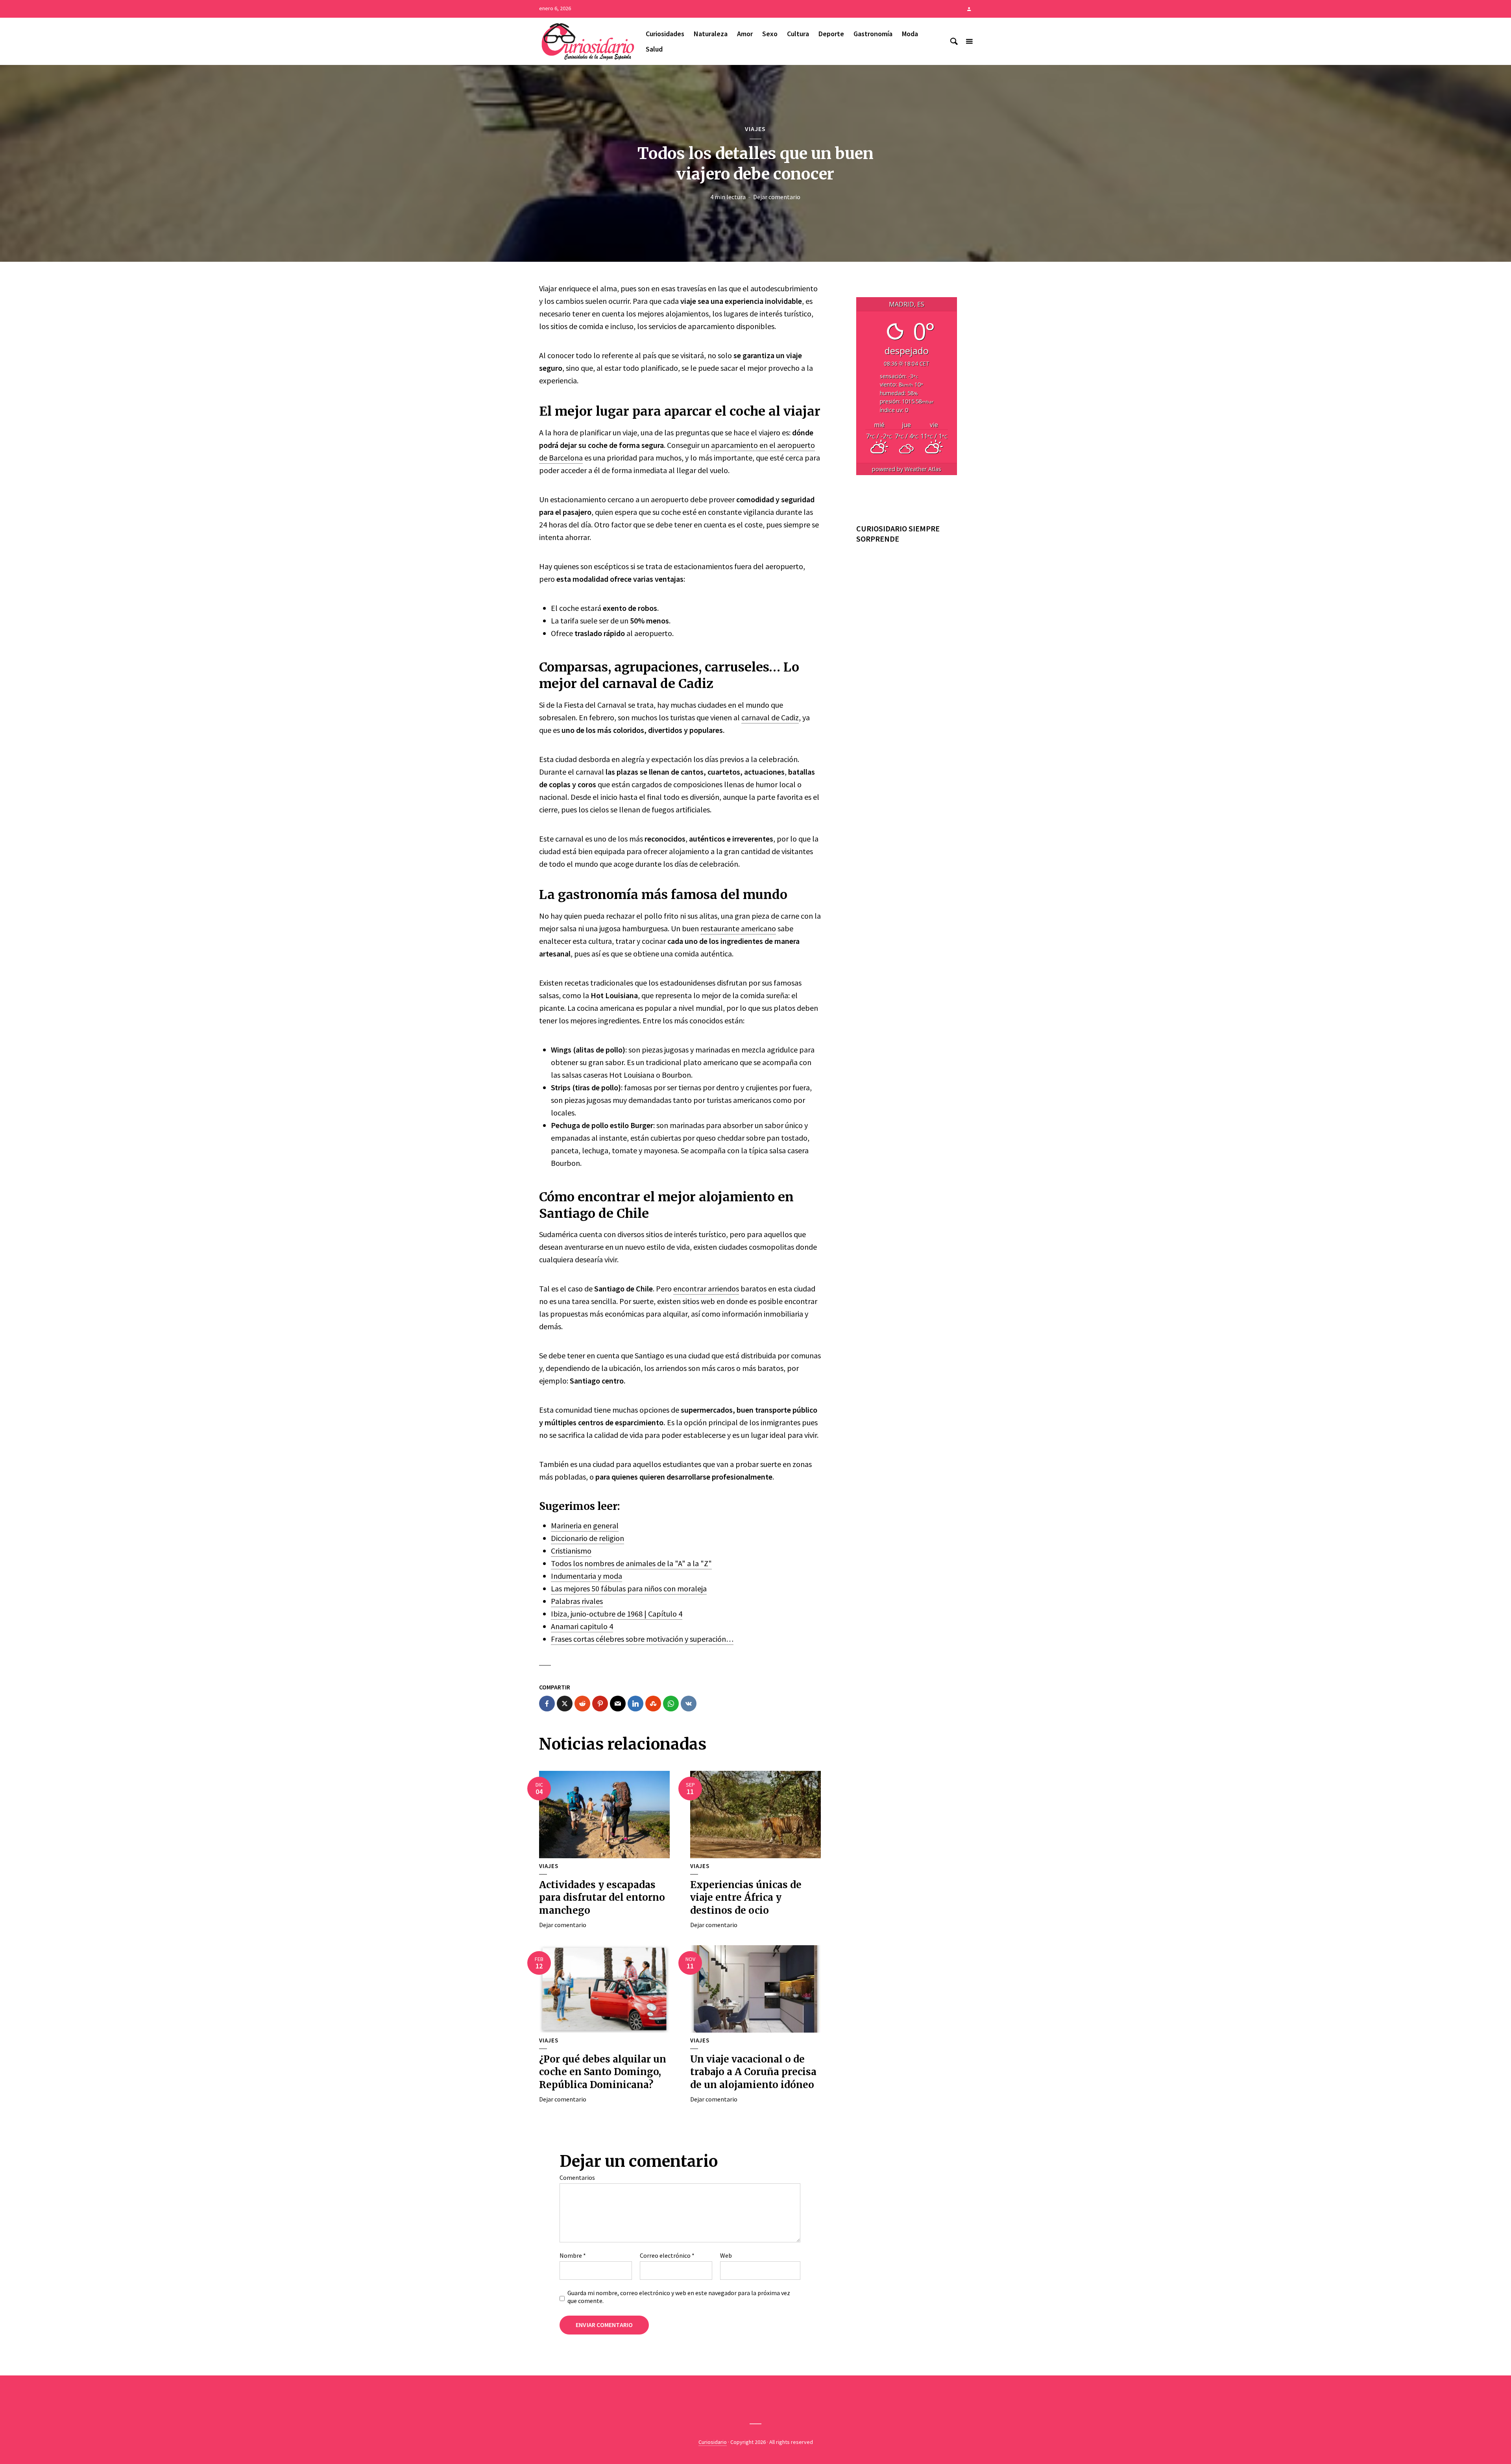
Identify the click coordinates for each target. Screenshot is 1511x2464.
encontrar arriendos (706, 1288)
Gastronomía (873, 34)
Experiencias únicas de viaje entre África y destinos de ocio (746, 1898)
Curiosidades (665, 34)
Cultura (798, 34)
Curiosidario (713, 2442)
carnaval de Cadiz (770, 717)
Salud (654, 49)
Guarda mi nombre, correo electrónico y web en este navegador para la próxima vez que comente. (679, 2297)
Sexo (770, 34)
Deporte (831, 34)
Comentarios (577, 2177)
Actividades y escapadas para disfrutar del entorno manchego (602, 1898)
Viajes (755, 129)
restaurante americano (738, 928)
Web (726, 2255)
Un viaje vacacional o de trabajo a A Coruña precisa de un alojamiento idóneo (753, 2072)
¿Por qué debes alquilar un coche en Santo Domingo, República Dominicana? (603, 2072)
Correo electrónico (667, 2255)
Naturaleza (711, 34)
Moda (910, 34)
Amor (745, 34)
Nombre (573, 2255)
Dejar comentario (777, 197)
